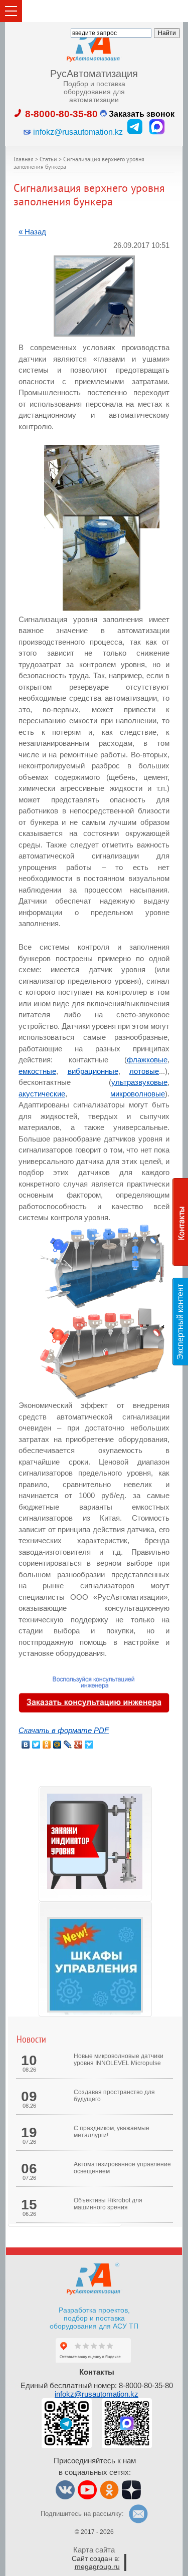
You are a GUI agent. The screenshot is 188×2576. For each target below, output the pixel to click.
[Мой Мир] (57, 1745)
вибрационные (93, 1071)
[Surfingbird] (89, 1745)
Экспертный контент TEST (182, 1321)
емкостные (37, 1071)
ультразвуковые (139, 1082)
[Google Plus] (78, 1745)
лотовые (144, 1071)
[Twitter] (36, 1745)
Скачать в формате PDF (64, 1730)
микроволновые (138, 1094)
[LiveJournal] (68, 1745)
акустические (42, 1094)
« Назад (32, 232)
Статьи (48, 160)
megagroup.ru (97, 2566)
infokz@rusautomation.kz (97, 2394)
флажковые (147, 1060)
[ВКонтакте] (26, 1745)
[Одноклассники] (47, 1745)
